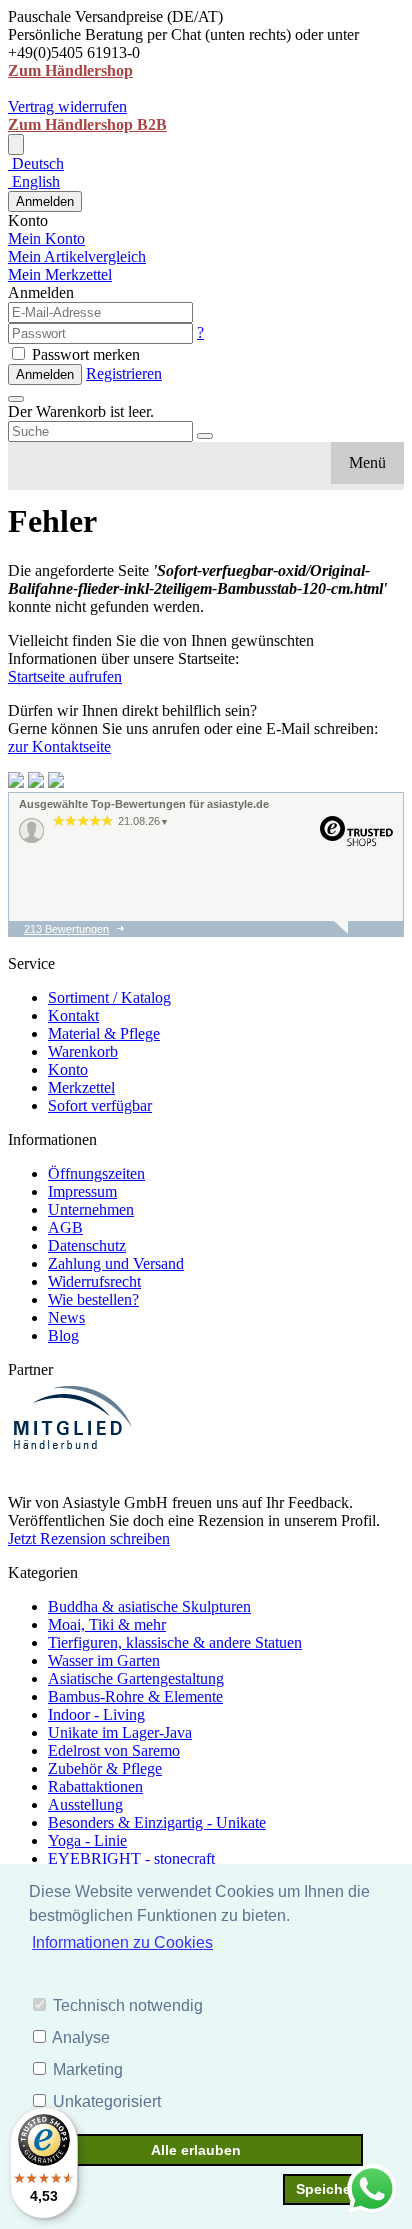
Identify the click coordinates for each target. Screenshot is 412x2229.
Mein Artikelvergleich (77, 256)
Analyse (81, 2037)
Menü (367, 462)
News (66, 1317)
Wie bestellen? (93, 1299)
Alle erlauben (196, 2150)
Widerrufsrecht (94, 1281)
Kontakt (73, 1015)
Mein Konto (46, 238)
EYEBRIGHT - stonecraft (131, 1858)
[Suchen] (205, 436)
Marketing (88, 2069)
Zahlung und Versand (116, 1263)
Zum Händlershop (70, 70)
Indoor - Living (96, 1714)
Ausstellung (85, 1804)
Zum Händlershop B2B (87, 124)
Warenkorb (83, 1051)
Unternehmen (91, 1209)
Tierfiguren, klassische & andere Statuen (175, 1642)
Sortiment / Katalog (109, 997)
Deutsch (36, 163)
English (34, 181)
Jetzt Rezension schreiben (89, 1538)
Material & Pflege (104, 1033)
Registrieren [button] (124, 373)
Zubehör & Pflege (105, 1768)
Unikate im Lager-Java (120, 1732)
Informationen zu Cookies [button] (122, 1942)
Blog (63, 1335)
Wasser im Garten (104, 1660)
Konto (68, 1069)
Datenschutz (87, 1245)
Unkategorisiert (107, 2101)
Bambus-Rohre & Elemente (135, 1696)
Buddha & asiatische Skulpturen (149, 1606)
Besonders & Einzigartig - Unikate (157, 1822)
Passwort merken (84, 354)
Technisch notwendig (128, 2005)
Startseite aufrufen (65, 676)
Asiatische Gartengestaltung (136, 1678)
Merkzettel (81, 1087)
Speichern (330, 2189)
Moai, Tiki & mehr (107, 1624)
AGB (65, 1227)
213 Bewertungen (66, 929)
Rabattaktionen (95, 1786)
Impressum (82, 1191)
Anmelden (45, 201)
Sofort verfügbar (100, 1105)
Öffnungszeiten (96, 1173)
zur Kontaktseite (59, 746)
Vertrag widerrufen (67, 106)
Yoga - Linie (87, 1840)
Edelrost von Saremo (114, 1750)
